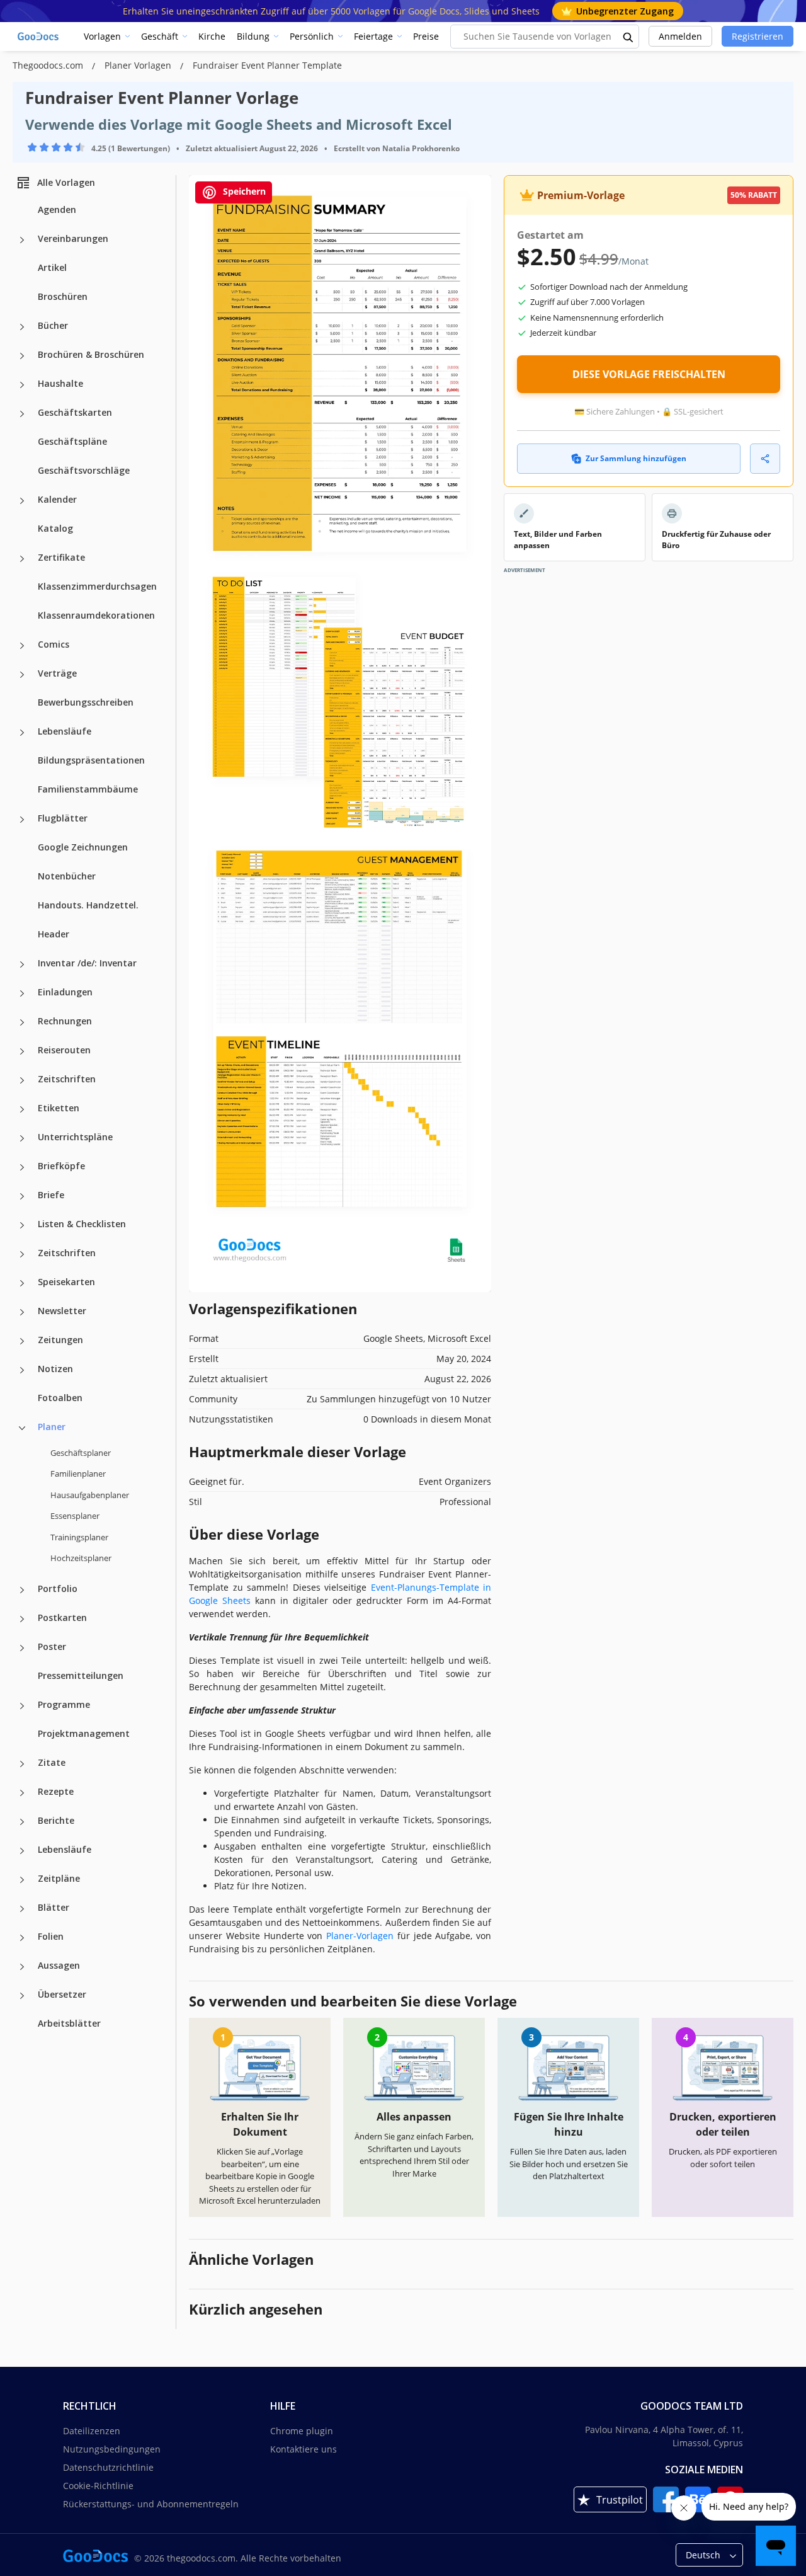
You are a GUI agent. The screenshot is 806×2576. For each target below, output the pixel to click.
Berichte (56, 1820)
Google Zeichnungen (83, 847)
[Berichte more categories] (22, 1822)
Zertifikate (61, 557)
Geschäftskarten (75, 412)
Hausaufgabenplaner (90, 1495)
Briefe (51, 1195)
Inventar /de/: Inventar (87, 963)
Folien (51, 1936)
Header (54, 934)
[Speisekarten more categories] (22, 1283)
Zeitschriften (67, 1079)
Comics (54, 644)
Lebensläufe (65, 731)
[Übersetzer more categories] (22, 1996)
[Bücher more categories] (22, 327)
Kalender (57, 499)
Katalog (55, 528)
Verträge (57, 673)
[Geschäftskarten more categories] (22, 414)
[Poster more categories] (22, 1648)
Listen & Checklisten (82, 1224)
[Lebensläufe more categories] (22, 733)
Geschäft (160, 36)
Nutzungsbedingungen (112, 2449)
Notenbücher (67, 876)
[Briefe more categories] (22, 1196)
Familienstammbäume (88, 789)
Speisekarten (66, 1282)
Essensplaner (75, 1516)
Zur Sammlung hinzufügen (636, 458)
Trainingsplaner (79, 1537)
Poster (52, 1646)
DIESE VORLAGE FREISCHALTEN (649, 374)
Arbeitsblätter (69, 2023)
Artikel (52, 267)
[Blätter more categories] (22, 1909)
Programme (64, 1704)
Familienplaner (78, 1474)
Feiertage (373, 36)
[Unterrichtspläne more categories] (22, 1138)
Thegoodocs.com (49, 65)
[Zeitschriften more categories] (22, 1080)
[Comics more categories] (22, 646)
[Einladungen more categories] (22, 993)
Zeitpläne (59, 1878)
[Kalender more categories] (22, 501)
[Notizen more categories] (22, 1370)
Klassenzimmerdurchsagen (97, 586)
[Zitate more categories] (22, 1764)
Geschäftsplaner (81, 1453)
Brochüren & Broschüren (91, 354)
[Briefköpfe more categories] (22, 1167)
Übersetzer (62, 1994)
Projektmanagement (84, 1733)
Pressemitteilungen (81, 1675)
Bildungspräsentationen (91, 760)
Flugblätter (63, 818)
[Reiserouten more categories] (22, 1051)
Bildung (253, 36)
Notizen (55, 1369)
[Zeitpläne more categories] (22, 1880)
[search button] (628, 37)
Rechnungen (65, 1021)
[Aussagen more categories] (22, 1967)
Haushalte (60, 383)
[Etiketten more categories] (22, 1109)
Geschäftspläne (72, 441)
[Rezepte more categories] (22, 1793)
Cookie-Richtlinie (98, 2486)
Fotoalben (60, 1398)
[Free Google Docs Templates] (39, 37)
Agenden (57, 209)
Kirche (212, 36)
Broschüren (63, 296)
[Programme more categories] (22, 1706)
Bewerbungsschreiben (86, 702)
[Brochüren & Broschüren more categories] (22, 356)
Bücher (53, 325)
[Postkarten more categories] (22, 1619)
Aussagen (59, 1965)
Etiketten (59, 1108)
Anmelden (680, 36)
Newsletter (62, 1311)
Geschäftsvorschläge (84, 470)
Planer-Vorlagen (360, 1936)
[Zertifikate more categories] (22, 559)
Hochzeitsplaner (81, 1558)
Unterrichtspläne (75, 1137)
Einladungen (65, 992)
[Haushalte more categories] (22, 385)
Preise (426, 36)
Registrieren (758, 36)
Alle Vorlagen (66, 182)
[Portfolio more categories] (22, 1590)
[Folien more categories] (22, 1938)
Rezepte (56, 1791)
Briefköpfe (61, 1166)
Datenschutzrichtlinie (108, 2467)
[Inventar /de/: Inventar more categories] (22, 965)
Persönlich (312, 36)
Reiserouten (64, 1050)
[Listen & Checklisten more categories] (22, 1225)
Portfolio (58, 1589)
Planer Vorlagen (139, 65)
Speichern (243, 191)
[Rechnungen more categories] (22, 1022)
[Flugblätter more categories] (22, 820)
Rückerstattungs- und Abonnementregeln (151, 2504)
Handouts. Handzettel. (88, 905)
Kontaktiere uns (304, 2449)
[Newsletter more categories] (22, 1312)
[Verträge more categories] (22, 675)
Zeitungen (60, 1340)
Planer (52, 1427)
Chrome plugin (302, 2431)
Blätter (54, 1907)
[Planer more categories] (22, 1428)
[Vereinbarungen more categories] (22, 240)
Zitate (52, 1762)
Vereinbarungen (73, 238)
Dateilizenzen (92, 2431)
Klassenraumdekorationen (96, 615)
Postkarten (62, 1617)
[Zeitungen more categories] (22, 1341)
